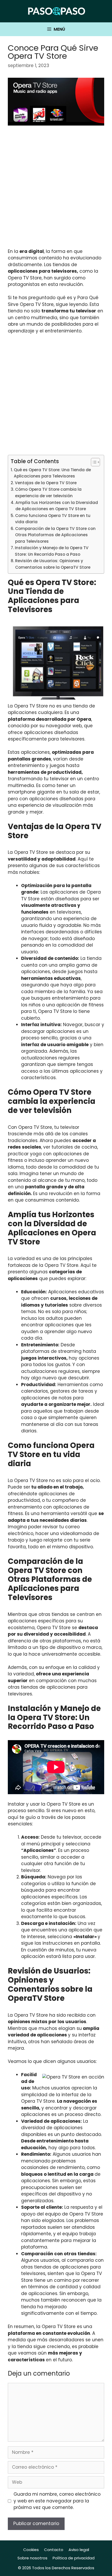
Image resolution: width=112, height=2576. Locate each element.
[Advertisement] (56, 190)
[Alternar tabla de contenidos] (93, 462)
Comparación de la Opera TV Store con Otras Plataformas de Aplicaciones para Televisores (55, 535)
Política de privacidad (74, 2558)
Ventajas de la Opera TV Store (46, 483)
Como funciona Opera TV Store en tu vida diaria (53, 519)
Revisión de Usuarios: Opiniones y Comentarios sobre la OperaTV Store (53, 564)
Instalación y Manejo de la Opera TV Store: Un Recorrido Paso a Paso (52, 551)
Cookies (31, 2550)
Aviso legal (79, 2550)
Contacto (54, 2550)
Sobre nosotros (32, 2558)
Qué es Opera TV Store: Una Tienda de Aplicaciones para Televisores (52, 473)
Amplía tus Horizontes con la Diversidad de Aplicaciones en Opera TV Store (57, 506)
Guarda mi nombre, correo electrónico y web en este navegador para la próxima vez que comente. (57, 2501)
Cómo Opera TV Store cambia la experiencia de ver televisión (48, 493)
